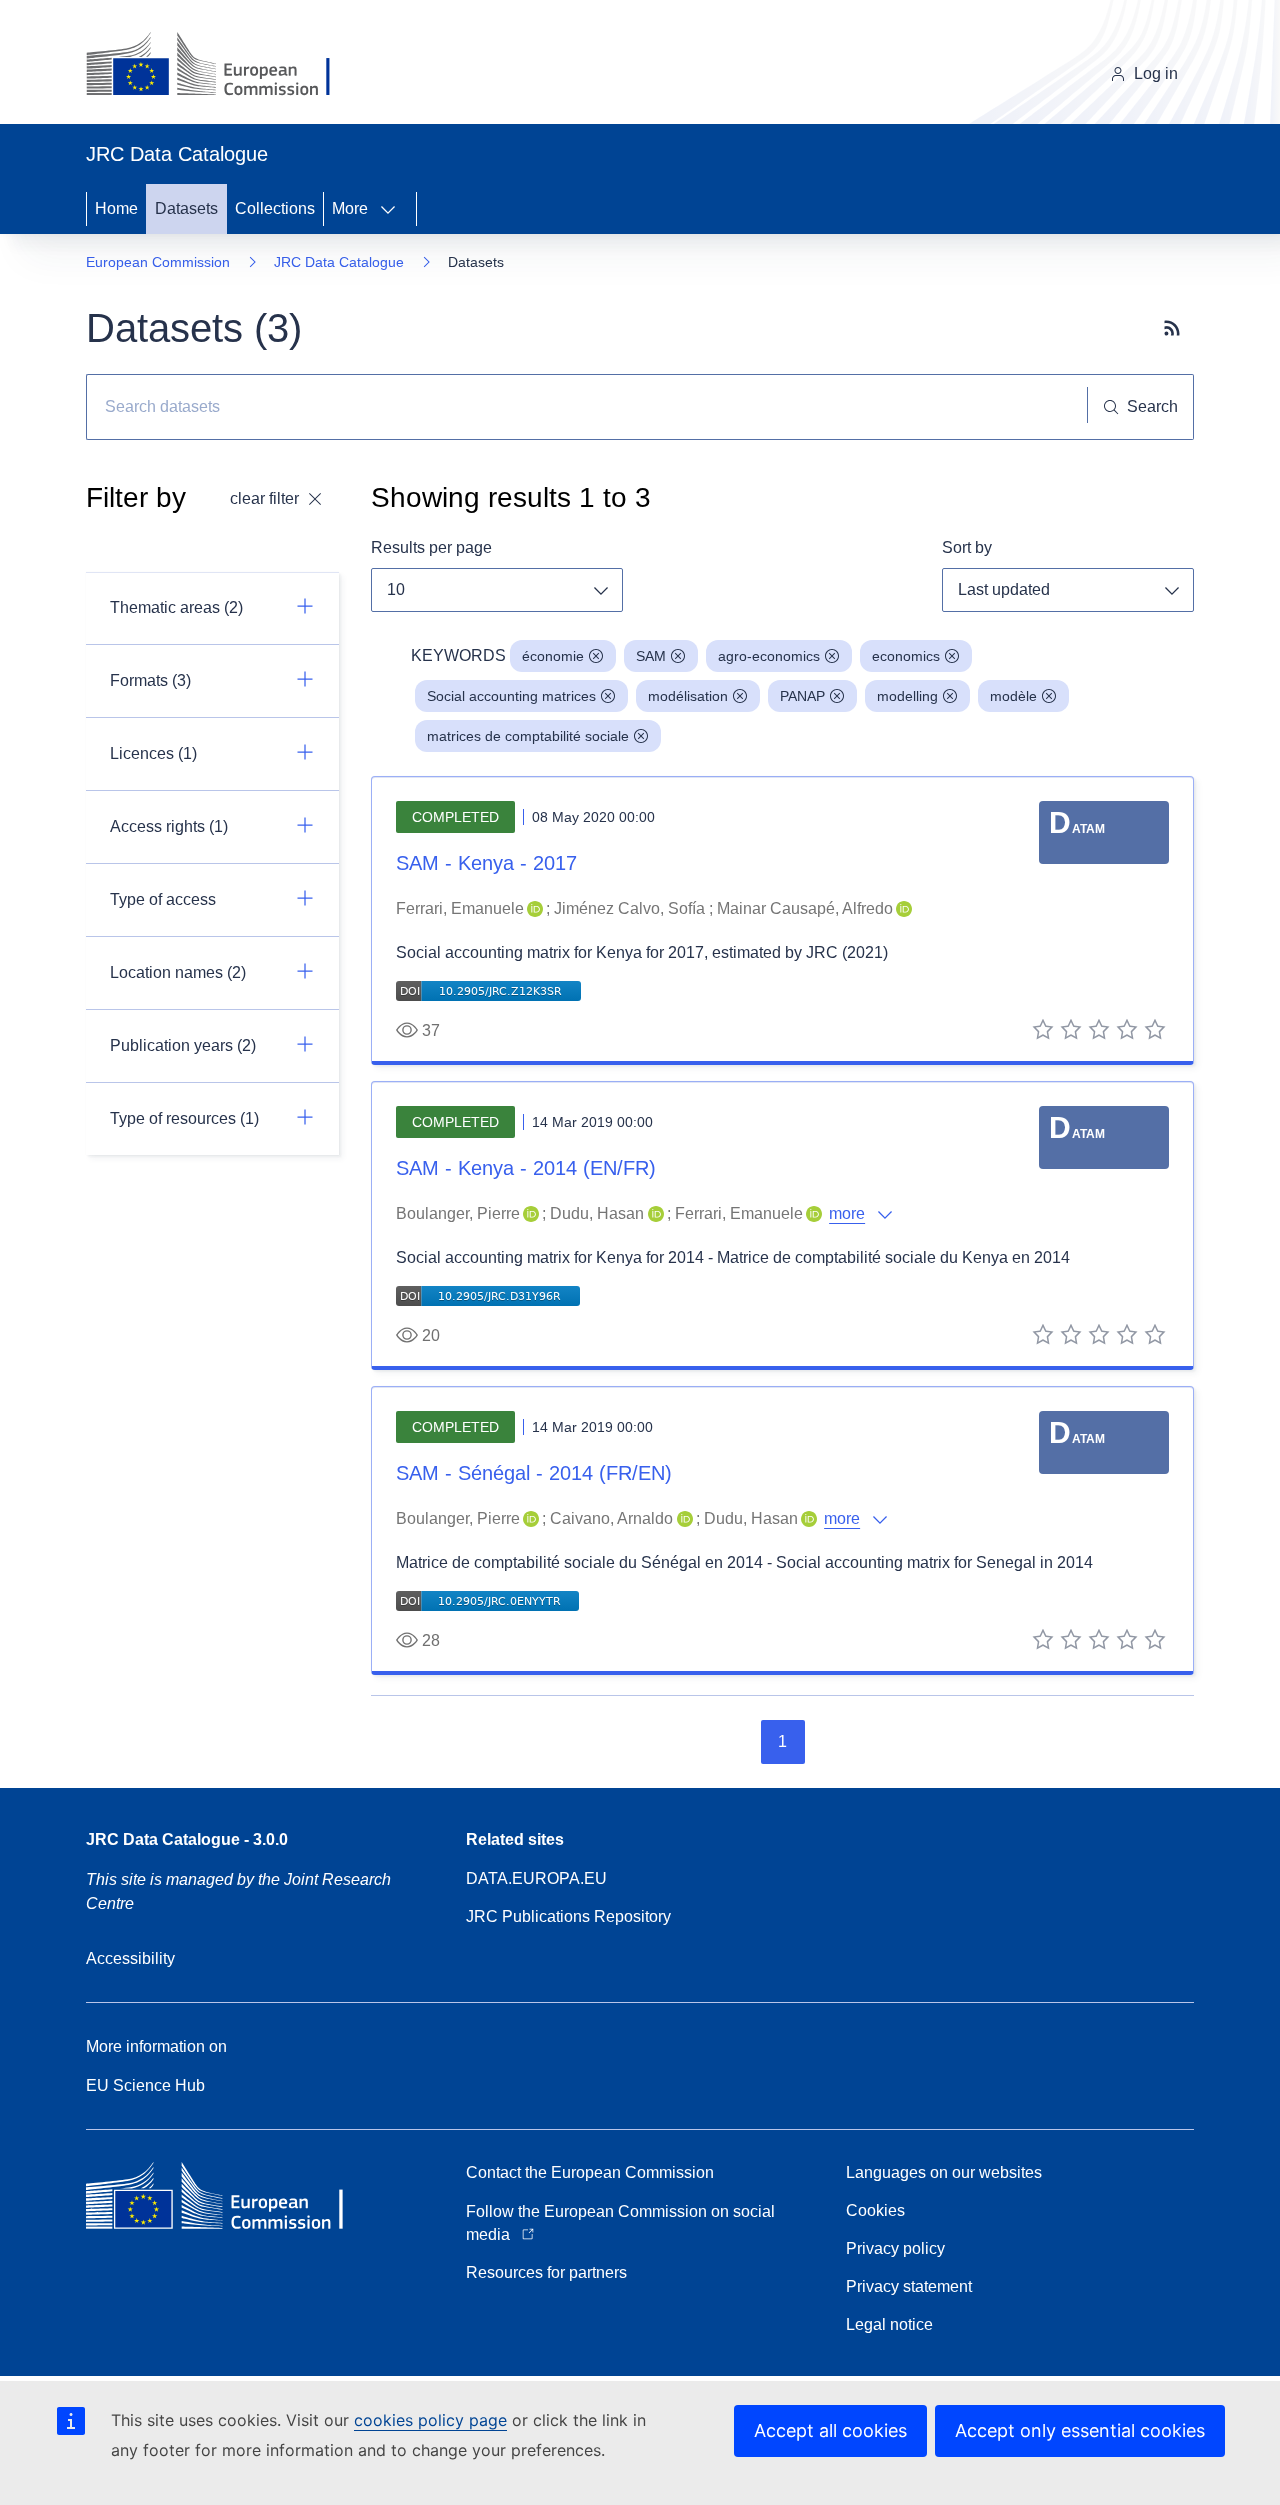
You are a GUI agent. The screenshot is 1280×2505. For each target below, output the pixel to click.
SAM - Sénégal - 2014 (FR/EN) (534, 1473)
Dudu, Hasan (597, 1213)
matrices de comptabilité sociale (528, 736)
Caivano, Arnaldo (611, 1518)
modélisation (688, 696)
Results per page (431, 547)
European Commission (158, 262)
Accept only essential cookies (1080, 2430)
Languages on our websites (944, 2172)
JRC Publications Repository (568, 1916)
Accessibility (130, 1958)
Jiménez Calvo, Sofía (629, 908)
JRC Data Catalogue (339, 262)
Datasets (186, 208)
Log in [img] (1156, 73)
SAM (651, 656)
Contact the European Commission (590, 2172)
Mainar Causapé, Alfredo (805, 908)
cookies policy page (430, 2420)
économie (553, 656)
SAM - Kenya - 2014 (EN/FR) (526, 1168)
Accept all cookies (830, 2430)
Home (116, 208)
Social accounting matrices (511, 696)
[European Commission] (223, 66)
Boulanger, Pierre (458, 1213)
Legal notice (889, 2324)
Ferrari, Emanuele (460, 908)
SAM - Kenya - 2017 (486, 863)
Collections (275, 208)
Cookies (875, 2210)
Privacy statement (909, 2286)
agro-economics (769, 656)
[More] (394, 209)
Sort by (967, 547)
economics (906, 656)
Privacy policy (895, 2248)
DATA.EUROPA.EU (536, 1878)
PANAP (802, 696)
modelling (907, 696)
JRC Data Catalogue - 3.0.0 (187, 1839)
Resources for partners (546, 2272)
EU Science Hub (145, 2085)
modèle (1013, 696)
